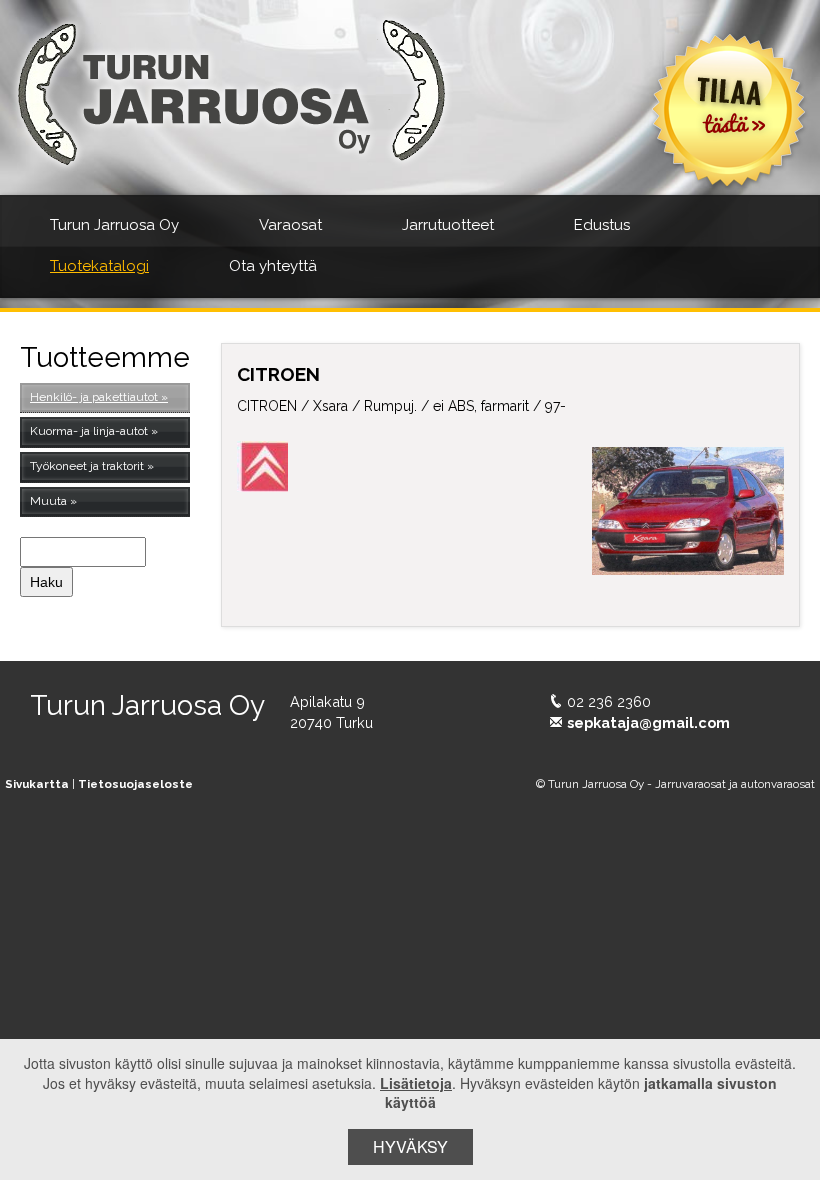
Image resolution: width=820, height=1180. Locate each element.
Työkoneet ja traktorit (87, 466)
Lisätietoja (416, 1083)
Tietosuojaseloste (135, 784)
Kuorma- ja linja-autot (89, 431)
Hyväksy (410, 1146)
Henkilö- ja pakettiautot (94, 397)
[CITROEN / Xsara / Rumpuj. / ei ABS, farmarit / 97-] (688, 511)
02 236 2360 (609, 701)
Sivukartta (37, 784)
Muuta (48, 501)
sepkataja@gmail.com (648, 722)
